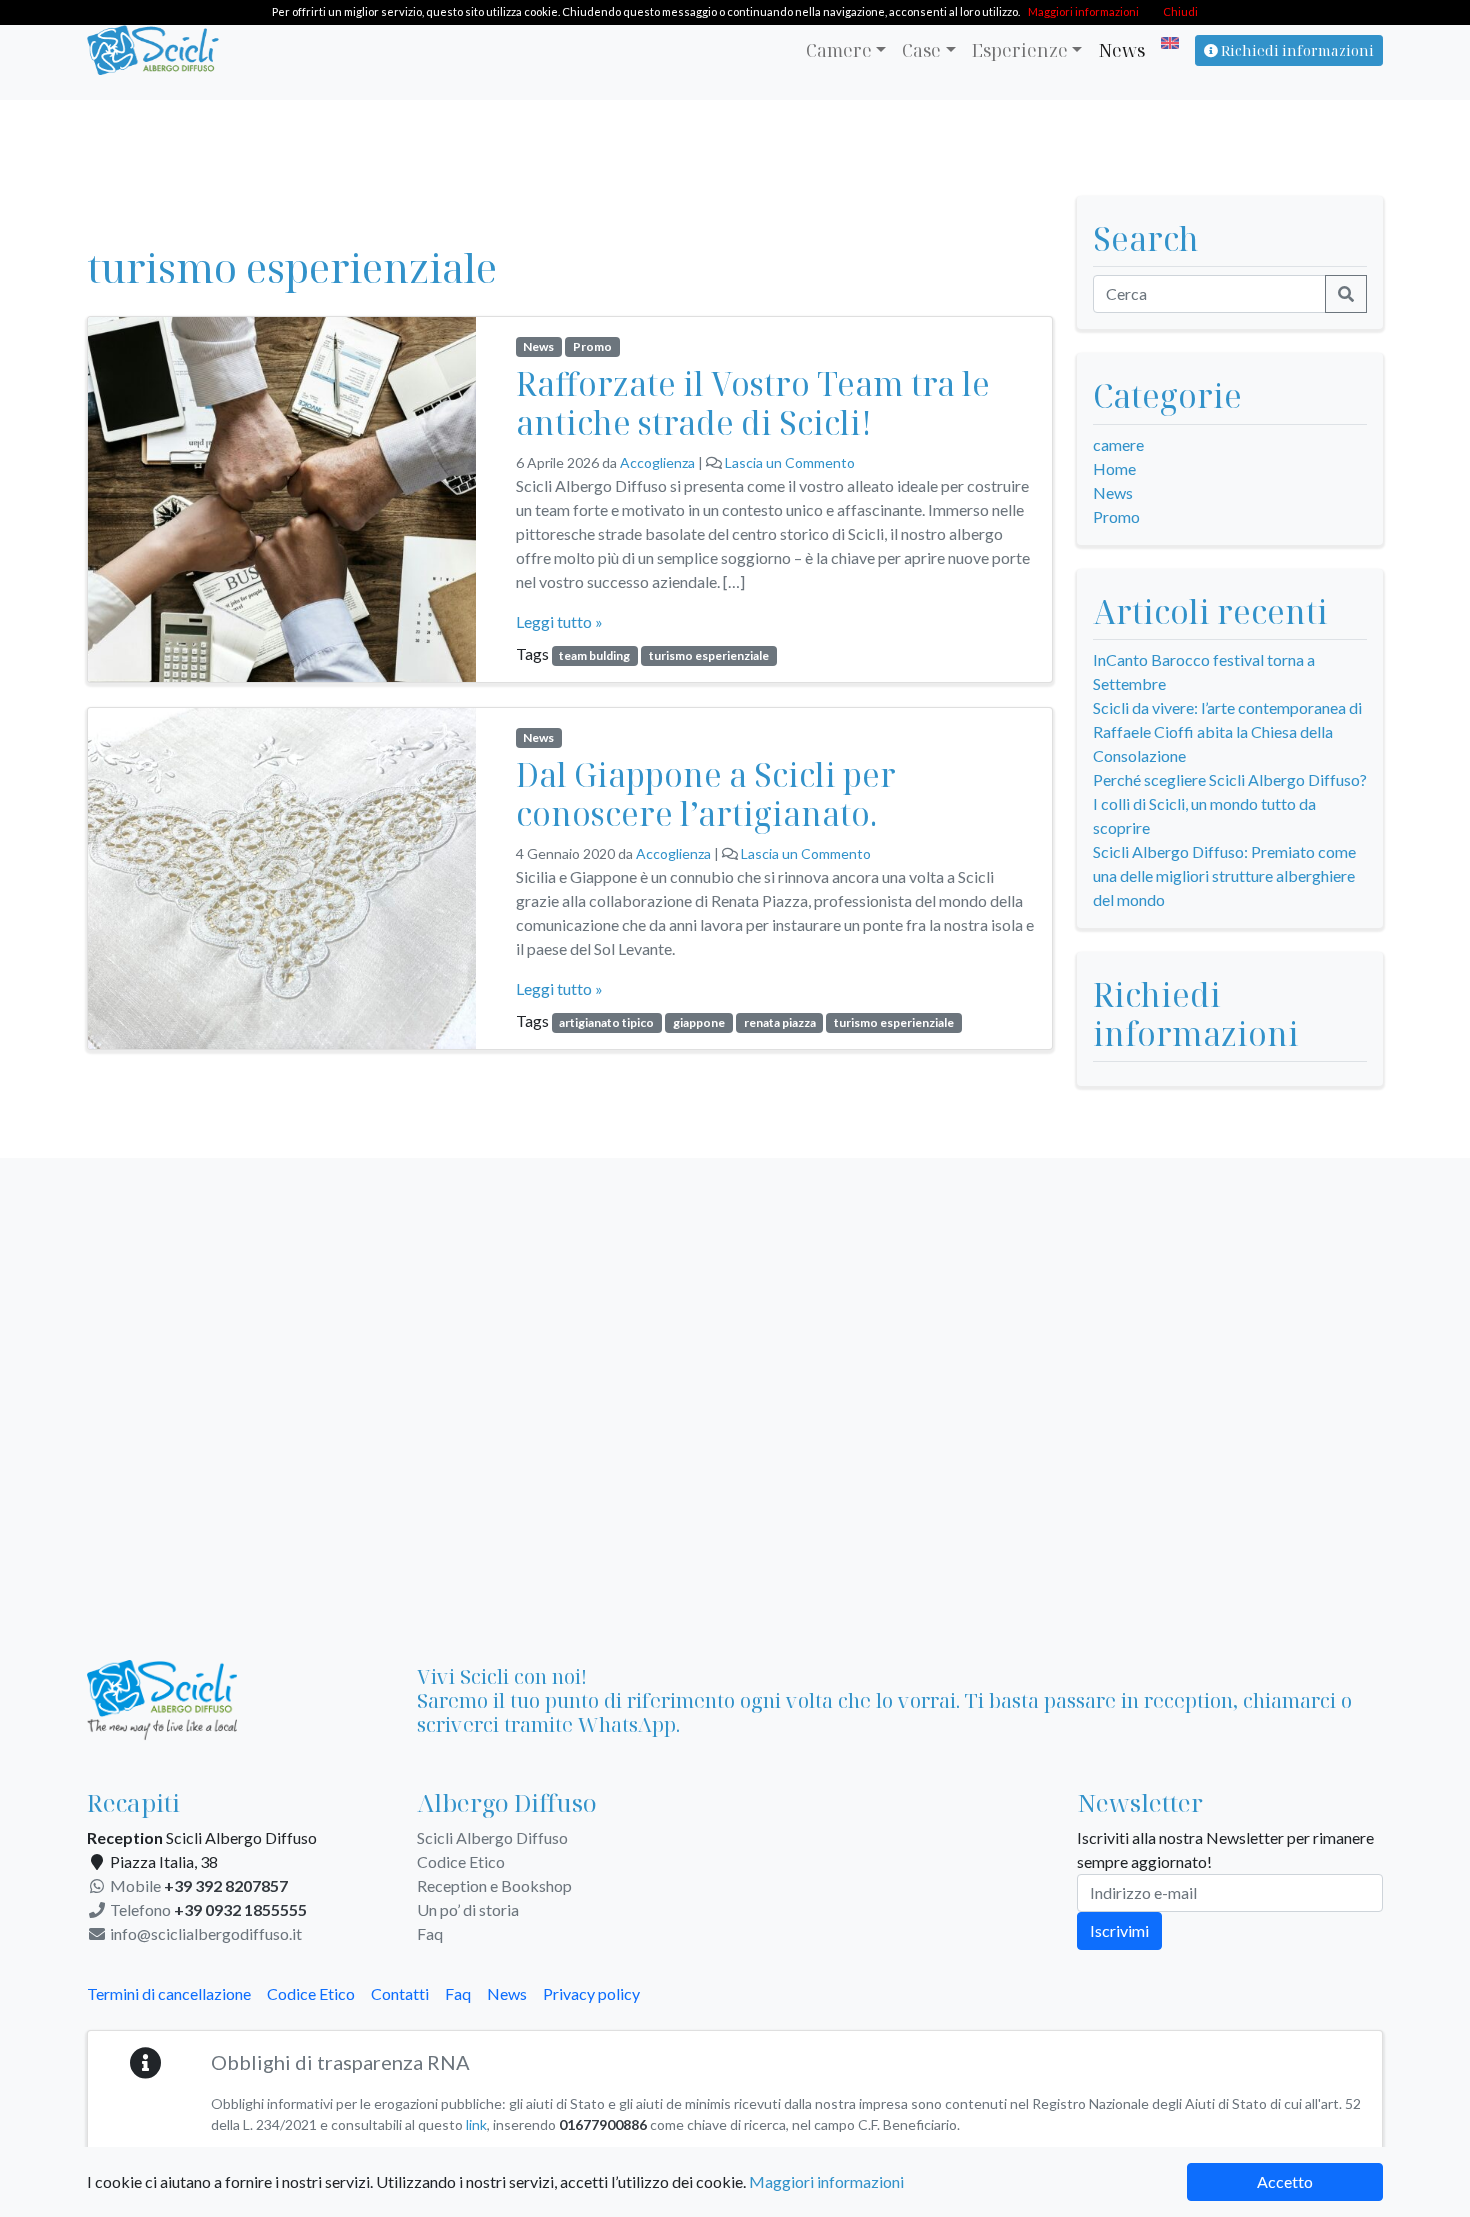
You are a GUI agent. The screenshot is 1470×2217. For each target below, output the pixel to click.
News (1121, 50)
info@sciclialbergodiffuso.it (204, 1933)
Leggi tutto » (559, 621)
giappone (699, 1022)
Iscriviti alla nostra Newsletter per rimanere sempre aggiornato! (1225, 1849)
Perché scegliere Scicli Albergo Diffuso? (1230, 779)
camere (1118, 444)
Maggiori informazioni (826, 2181)
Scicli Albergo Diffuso (492, 1837)
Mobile (197, 1885)
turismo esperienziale (709, 655)
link (476, 2124)
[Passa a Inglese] (1166, 43)
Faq (430, 1933)
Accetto (1285, 2181)
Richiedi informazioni (1296, 50)
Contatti (400, 1993)
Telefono (207, 1909)
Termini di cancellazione (169, 1993)
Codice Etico (461, 1861)
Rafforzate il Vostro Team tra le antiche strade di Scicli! (753, 402)
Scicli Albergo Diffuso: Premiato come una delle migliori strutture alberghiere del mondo (1224, 875)
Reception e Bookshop (494, 1885)
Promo (592, 346)
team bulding (594, 655)
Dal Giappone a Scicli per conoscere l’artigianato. (706, 793)
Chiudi (1180, 11)
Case (921, 50)
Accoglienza (657, 462)
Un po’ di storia (468, 1909)
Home (1114, 468)
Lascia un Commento (790, 462)
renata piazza (780, 1022)
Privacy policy (591, 1993)
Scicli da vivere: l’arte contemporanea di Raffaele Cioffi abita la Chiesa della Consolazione (1227, 731)
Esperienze (1020, 50)
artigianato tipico (606, 1022)
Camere (839, 50)
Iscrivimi (1119, 1930)
